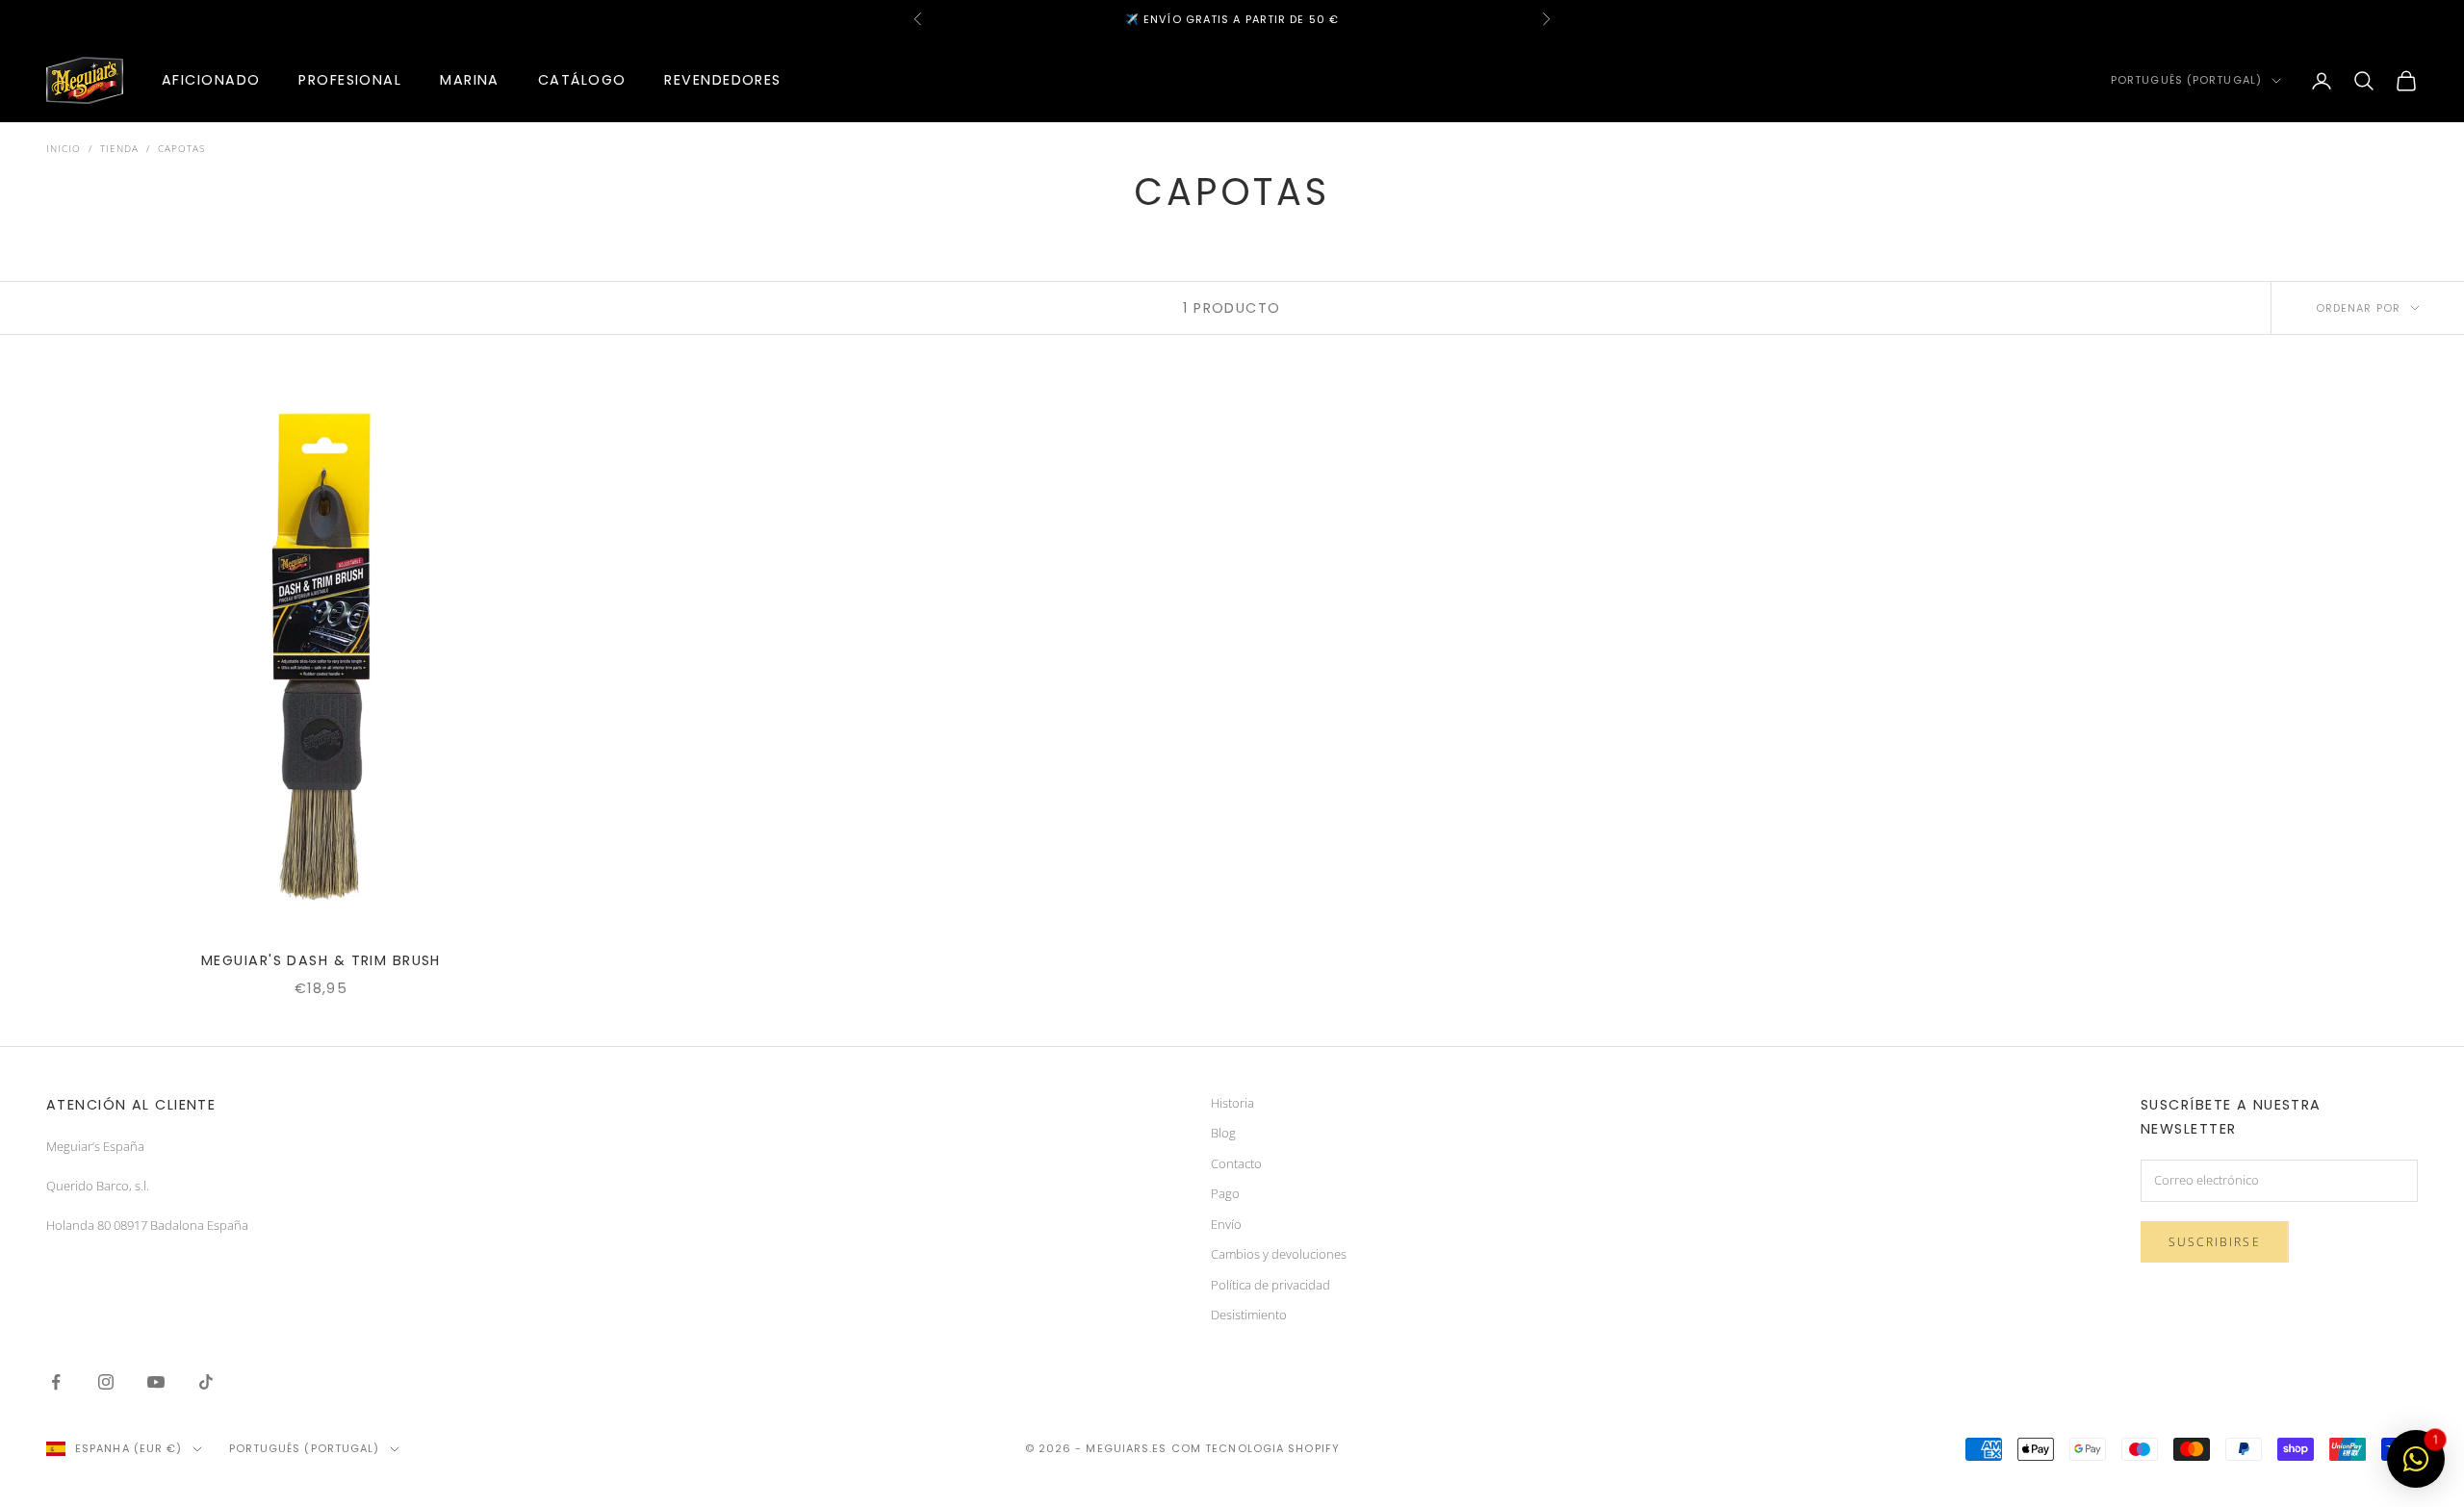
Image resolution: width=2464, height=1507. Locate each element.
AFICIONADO (211, 80)
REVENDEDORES (722, 80)
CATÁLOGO (582, 80)
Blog (1223, 1133)
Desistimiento (1249, 1315)
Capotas (181, 148)
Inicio (64, 148)
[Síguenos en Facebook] (56, 1382)
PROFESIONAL (350, 80)
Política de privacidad (1270, 1285)
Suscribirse (2215, 1242)
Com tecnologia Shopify (1256, 1448)
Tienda (119, 148)
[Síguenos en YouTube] (156, 1382)
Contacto (1236, 1163)
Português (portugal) (2186, 81)
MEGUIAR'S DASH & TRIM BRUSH (321, 960)
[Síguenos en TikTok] (206, 1382)
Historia (1232, 1103)
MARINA (470, 80)
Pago (1225, 1193)
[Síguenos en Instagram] (106, 1382)
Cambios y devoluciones (1279, 1254)
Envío (1226, 1224)
